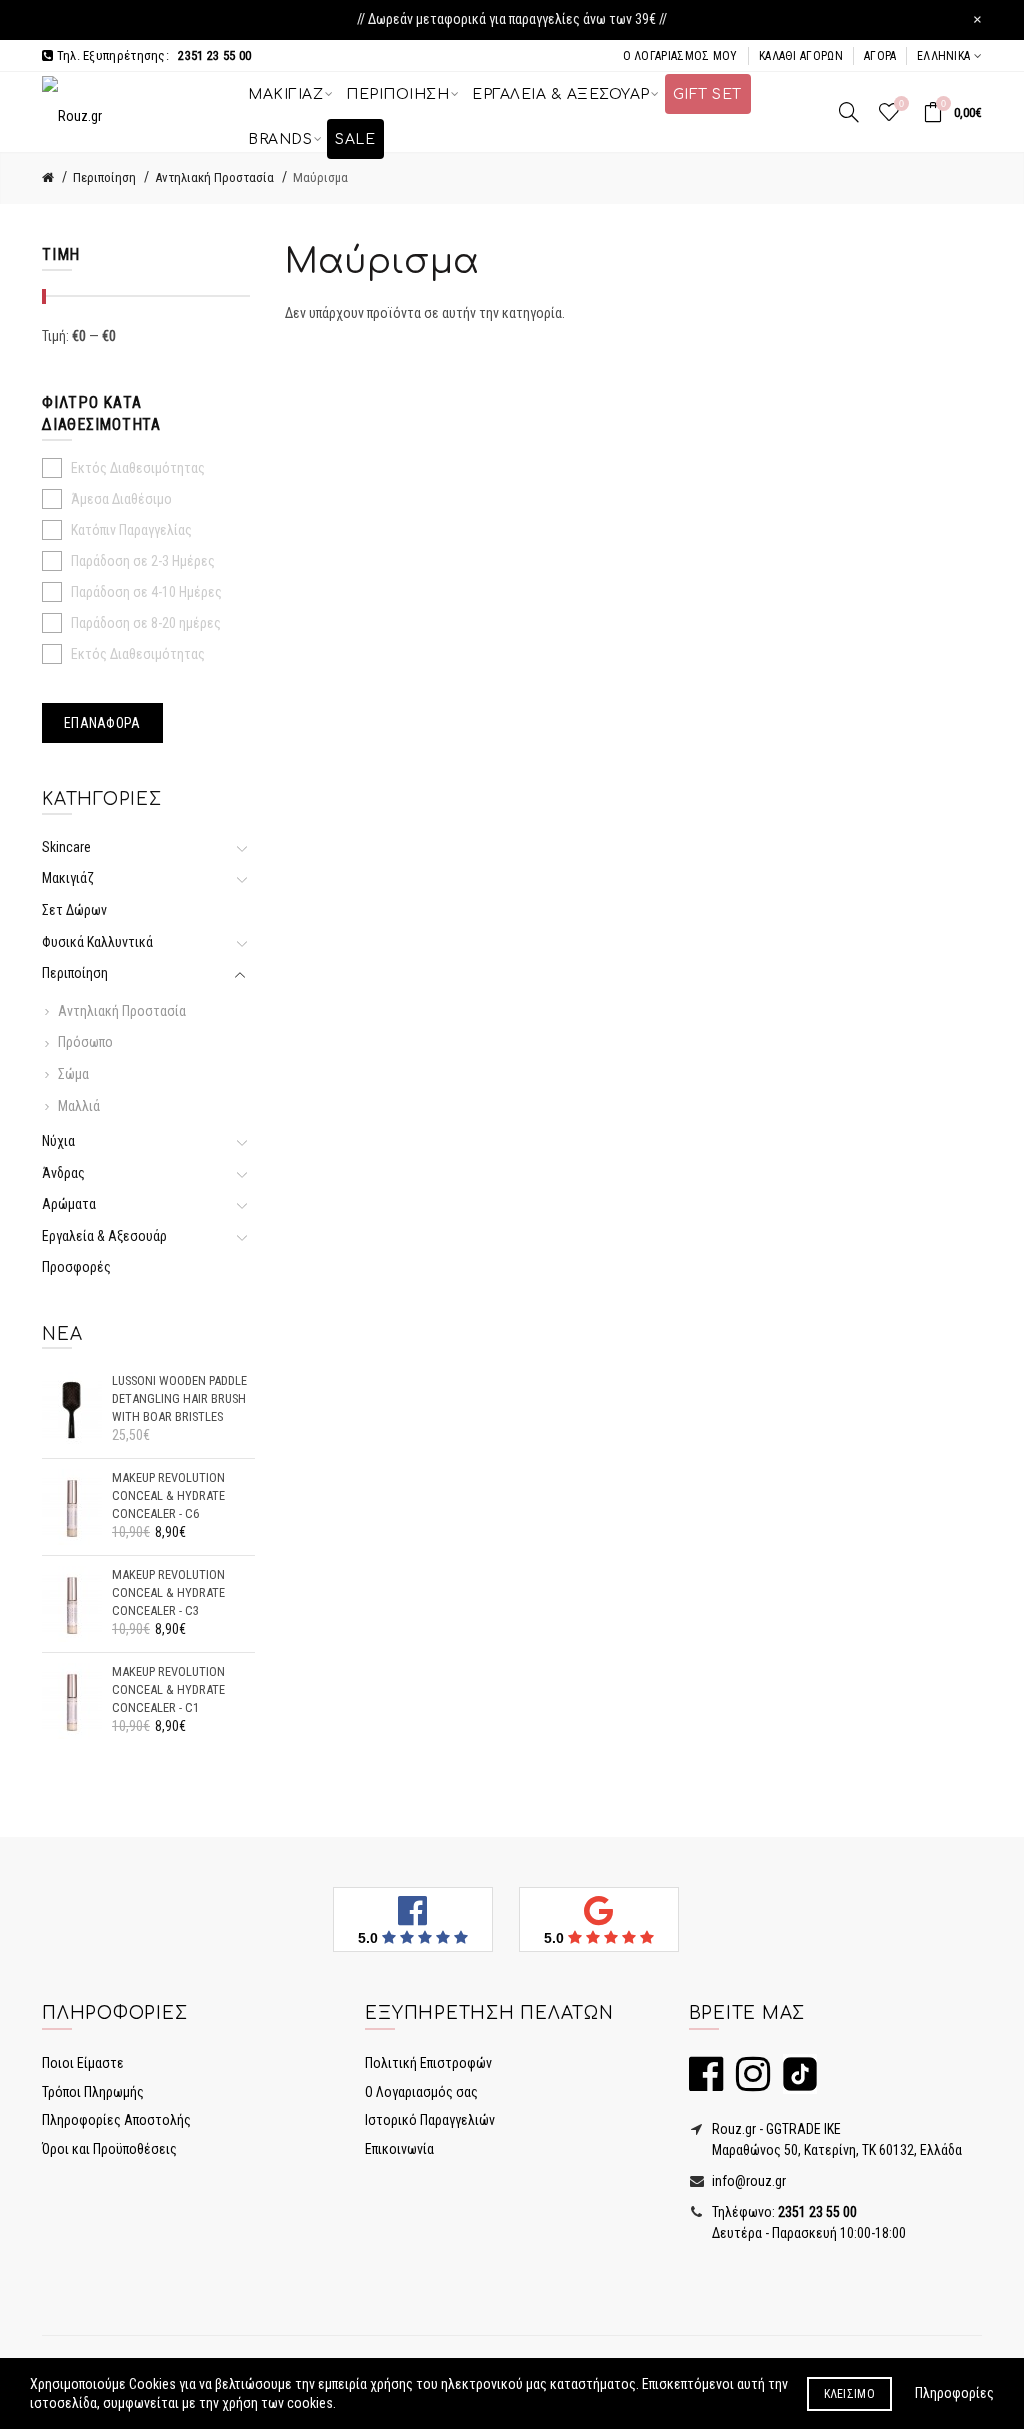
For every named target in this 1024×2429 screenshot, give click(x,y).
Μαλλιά (79, 1106)
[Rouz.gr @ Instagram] (748, 2083)
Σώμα (73, 1074)
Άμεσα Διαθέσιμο (121, 499)
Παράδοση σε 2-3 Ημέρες (143, 561)
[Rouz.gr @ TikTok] (795, 2083)
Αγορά (880, 56)
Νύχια (58, 1141)
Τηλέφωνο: (783, 2212)
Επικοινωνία (399, 2149)
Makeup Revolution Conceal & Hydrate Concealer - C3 (168, 1592)
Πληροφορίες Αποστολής (116, 2120)
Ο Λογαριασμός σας (421, 2092)
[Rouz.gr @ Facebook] (706, 2083)
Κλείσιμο (849, 2394)
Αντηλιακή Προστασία (214, 177)
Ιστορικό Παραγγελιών (430, 2120)
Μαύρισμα (320, 177)
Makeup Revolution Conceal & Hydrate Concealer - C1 (168, 1689)
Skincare (69, 847)
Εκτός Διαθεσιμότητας (138, 468)
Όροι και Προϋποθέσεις (109, 2149)
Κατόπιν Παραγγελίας (131, 530)
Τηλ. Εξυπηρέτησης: (152, 55)
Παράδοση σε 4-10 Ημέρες (146, 592)
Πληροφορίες (954, 2393)
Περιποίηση (104, 177)
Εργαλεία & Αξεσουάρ (104, 1236)
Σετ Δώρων (74, 910)
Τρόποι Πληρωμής (93, 2092)
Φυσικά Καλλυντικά (97, 942)
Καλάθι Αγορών (801, 56)
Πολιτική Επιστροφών (428, 2063)
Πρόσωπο (85, 1042)
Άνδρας (63, 1173)
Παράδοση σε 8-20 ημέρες (146, 623)
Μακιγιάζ (68, 878)
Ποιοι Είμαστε (83, 2063)
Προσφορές (76, 1267)
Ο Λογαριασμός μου (680, 56)
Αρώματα (69, 1204)
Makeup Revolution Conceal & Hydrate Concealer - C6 (168, 1495)
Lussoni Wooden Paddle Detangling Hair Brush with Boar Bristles (179, 1398)
